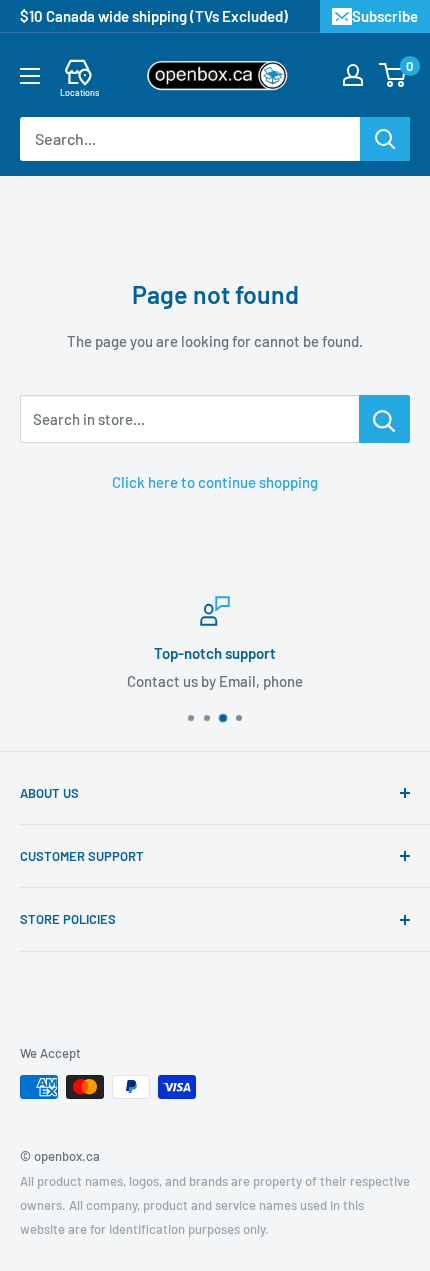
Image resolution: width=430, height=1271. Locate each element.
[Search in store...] (384, 419)
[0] (393, 75)
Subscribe (385, 16)
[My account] (353, 75)
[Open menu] (30, 76)
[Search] (385, 139)
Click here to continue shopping (215, 482)
